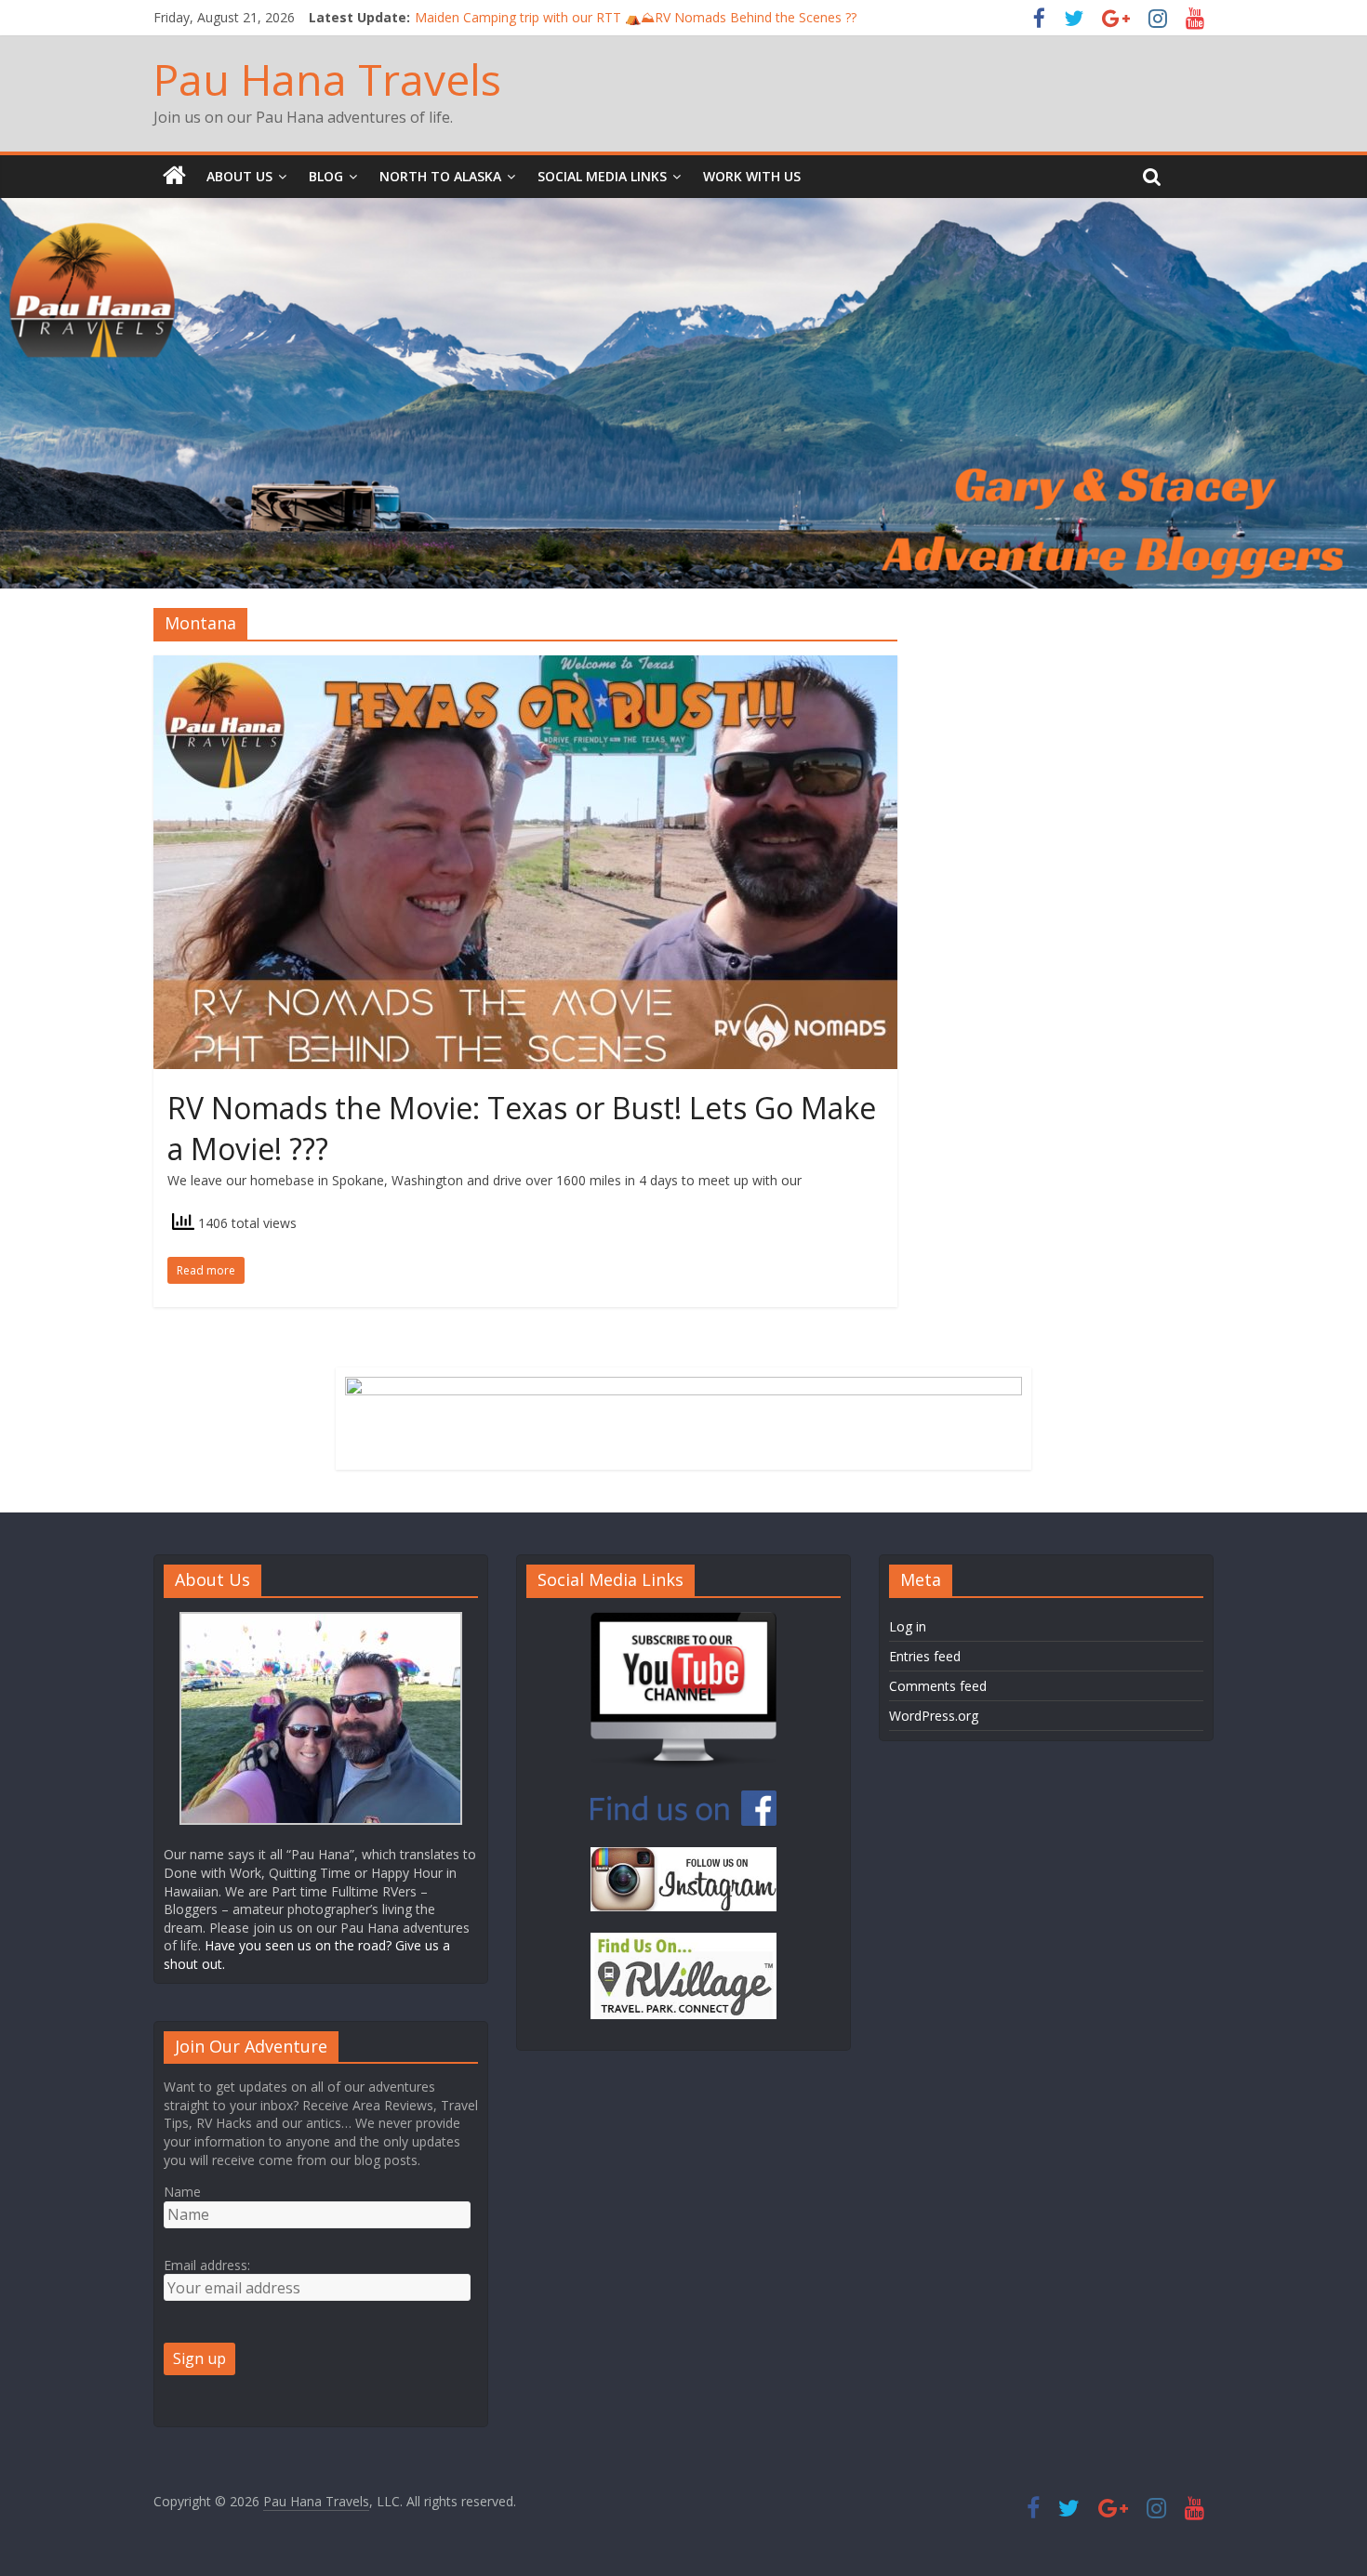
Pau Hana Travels (327, 79)
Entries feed (925, 1656)
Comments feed (938, 1686)
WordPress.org (934, 1716)
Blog (326, 176)
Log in (908, 1626)
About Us (239, 176)
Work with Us (752, 176)
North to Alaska (440, 176)
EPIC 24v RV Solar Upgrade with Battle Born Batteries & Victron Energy (628, 17)
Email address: (207, 2265)
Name (182, 2192)
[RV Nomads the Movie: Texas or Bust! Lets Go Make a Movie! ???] (525, 667)
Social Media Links (602, 176)
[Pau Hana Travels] (174, 177)
